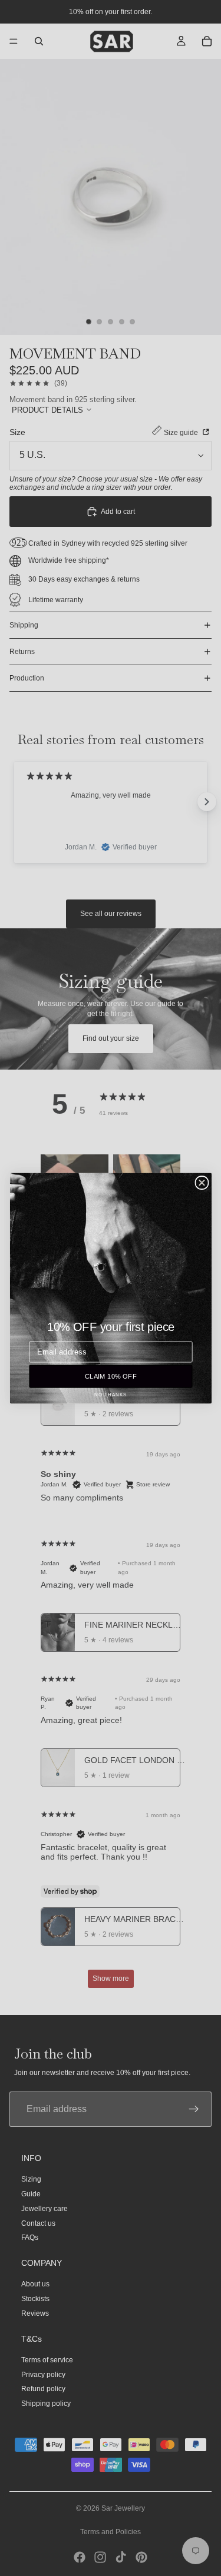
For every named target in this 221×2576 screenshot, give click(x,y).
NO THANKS (111, 1394)
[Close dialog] (202, 1182)
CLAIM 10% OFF (110, 1376)
